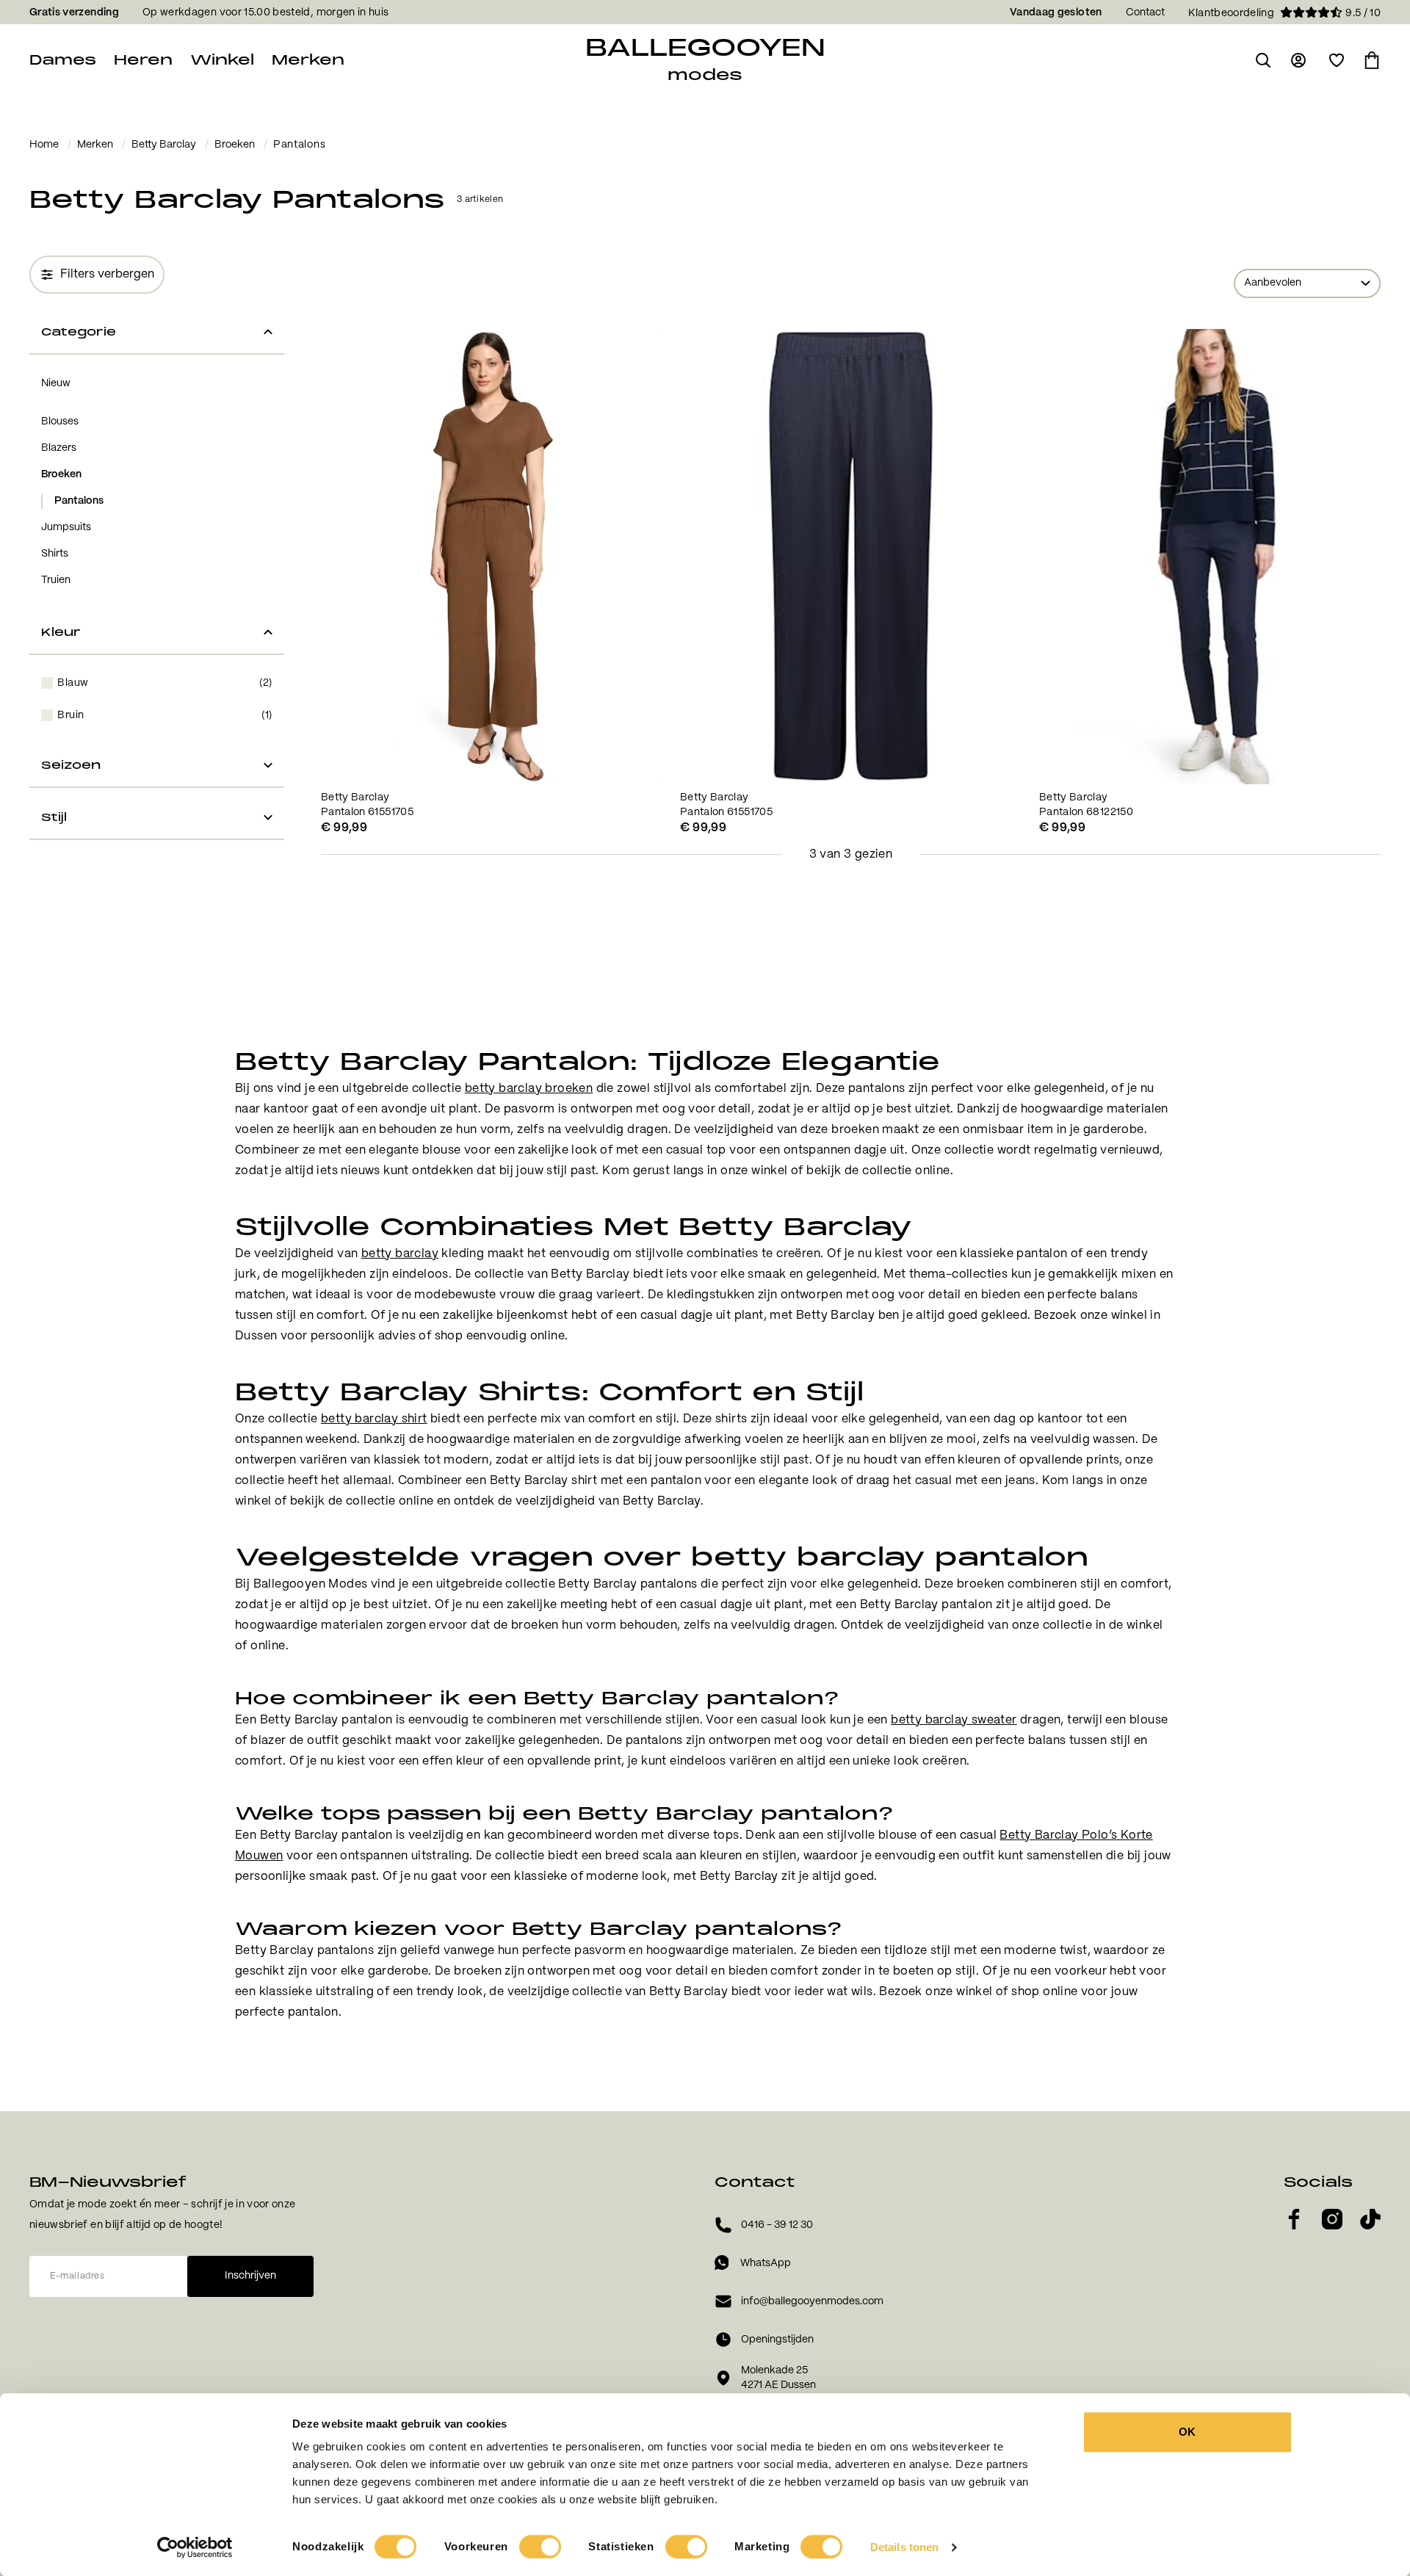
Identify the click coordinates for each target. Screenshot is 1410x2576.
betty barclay (400, 1254)
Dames (63, 60)
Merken (308, 60)
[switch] (540, 2547)
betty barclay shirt (374, 1419)
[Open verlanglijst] (1337, 60)
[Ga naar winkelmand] (1372, 60)
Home (44, 145)
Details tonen (904, 2547)
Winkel (222, 60)
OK (1187, 2432)
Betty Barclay (164, 145)
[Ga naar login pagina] (1300, 60)
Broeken (235, 145)
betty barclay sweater (954, 1720)
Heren (143, 60)
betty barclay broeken (529, 1089)
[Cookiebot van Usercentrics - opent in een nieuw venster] (195, 2547)
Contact (1145, 12)
